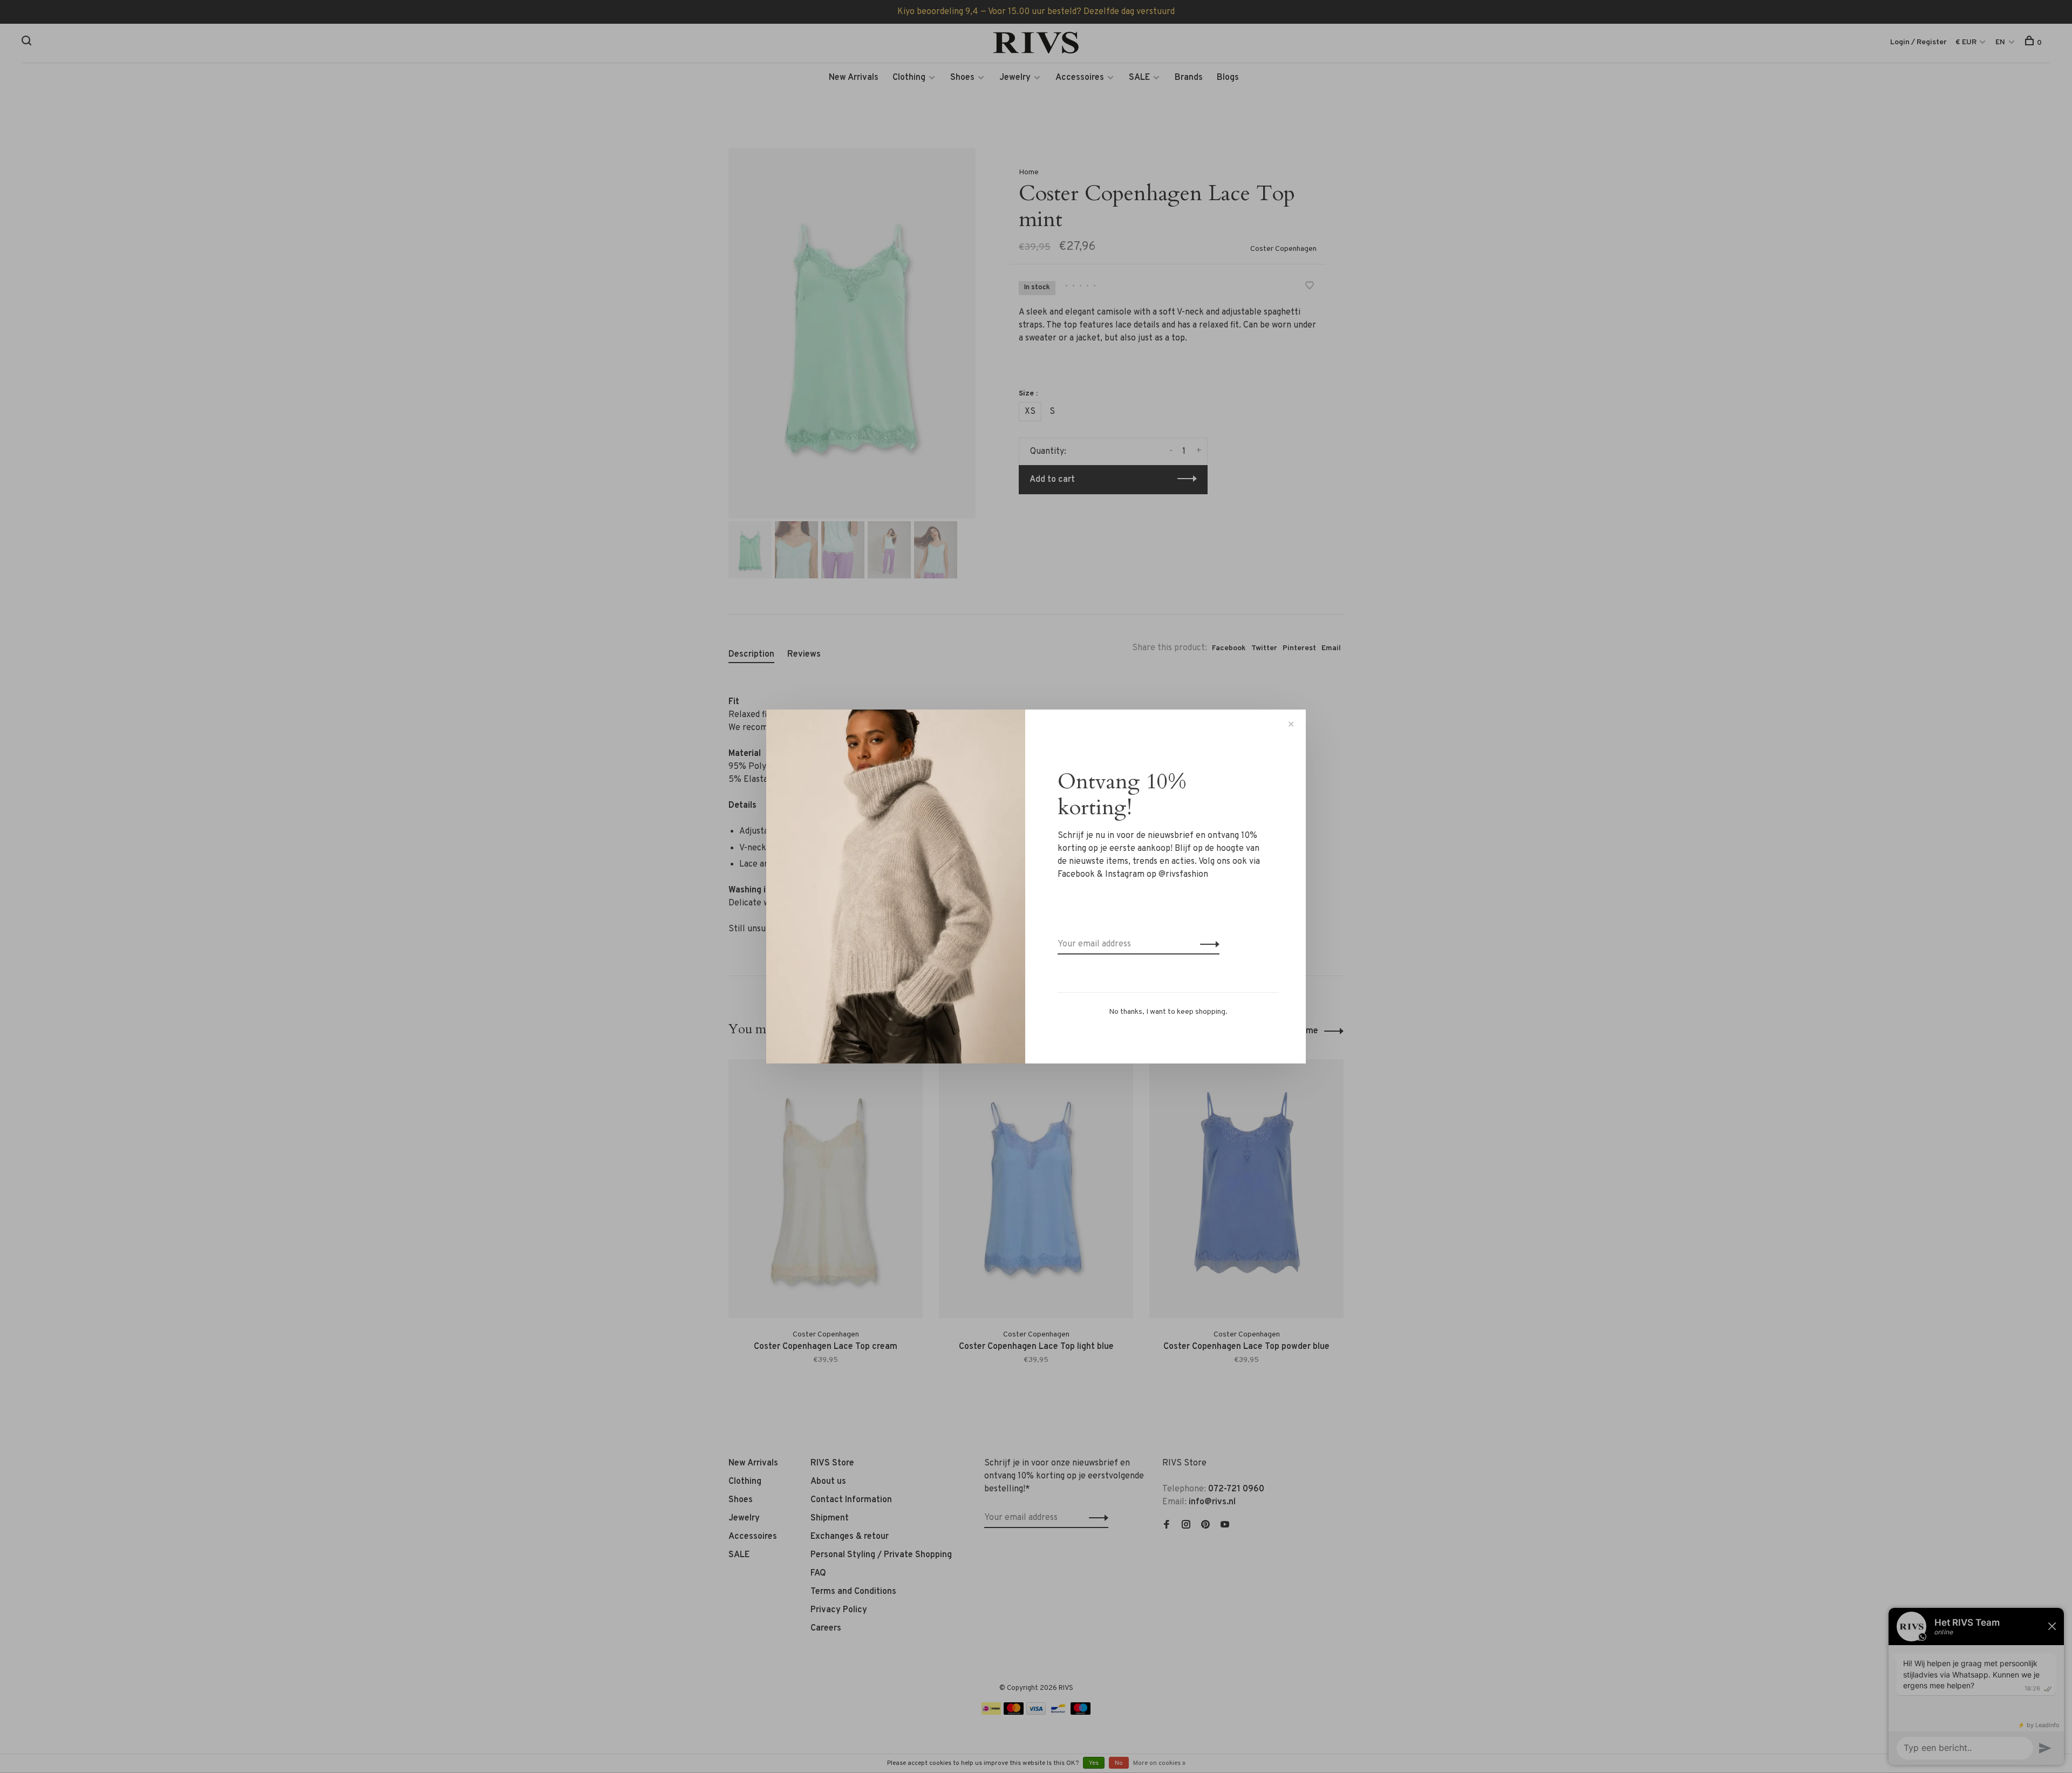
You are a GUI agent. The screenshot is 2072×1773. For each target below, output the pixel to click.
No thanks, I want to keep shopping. (1168, 1012)
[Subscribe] (1207, 944)
